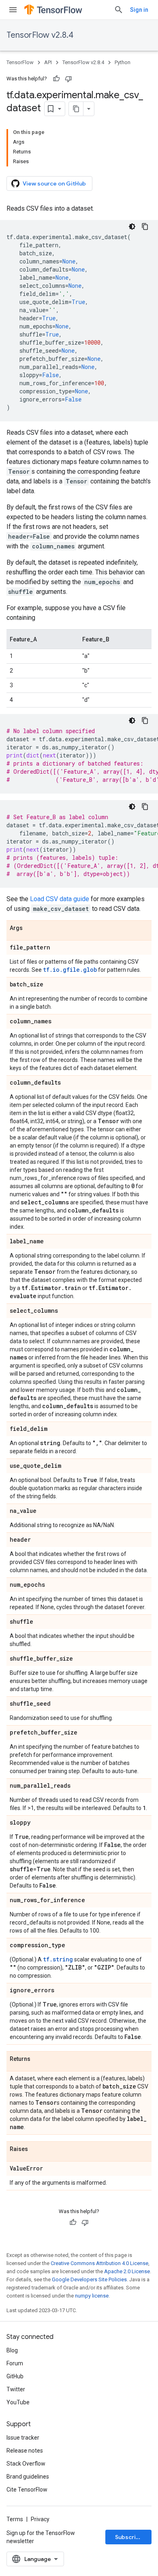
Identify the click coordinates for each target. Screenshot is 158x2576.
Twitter (16, 2389)
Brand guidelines (28, 2477)
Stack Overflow (26, 2464)
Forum (15, 2363)
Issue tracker (23, 2438)
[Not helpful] (68, 79)
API (48, 62)
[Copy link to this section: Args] (31, 928)
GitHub (15, 2376)
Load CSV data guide (60, 899)
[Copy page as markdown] (76, 109)
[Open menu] (13, 10)
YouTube (18, 2402)
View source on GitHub (54, 183)
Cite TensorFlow (27, 2490)
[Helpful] (56, 79)
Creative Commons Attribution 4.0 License (99, 2263)
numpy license (92, 2296)
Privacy (40, 2519)
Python (123, 62)
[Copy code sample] (145, 227)
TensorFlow (20, 62)
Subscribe (129, 2537)
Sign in (139, 10)
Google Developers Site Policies (89, 2279)
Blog (12, 2350)
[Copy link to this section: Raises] (36, 2149)
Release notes (25, 2451)
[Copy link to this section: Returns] (38, 2059)
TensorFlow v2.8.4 (40, 35)
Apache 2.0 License (127, 2271)
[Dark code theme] (132, 227)
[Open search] (119, 10)
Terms (15, 2519)
